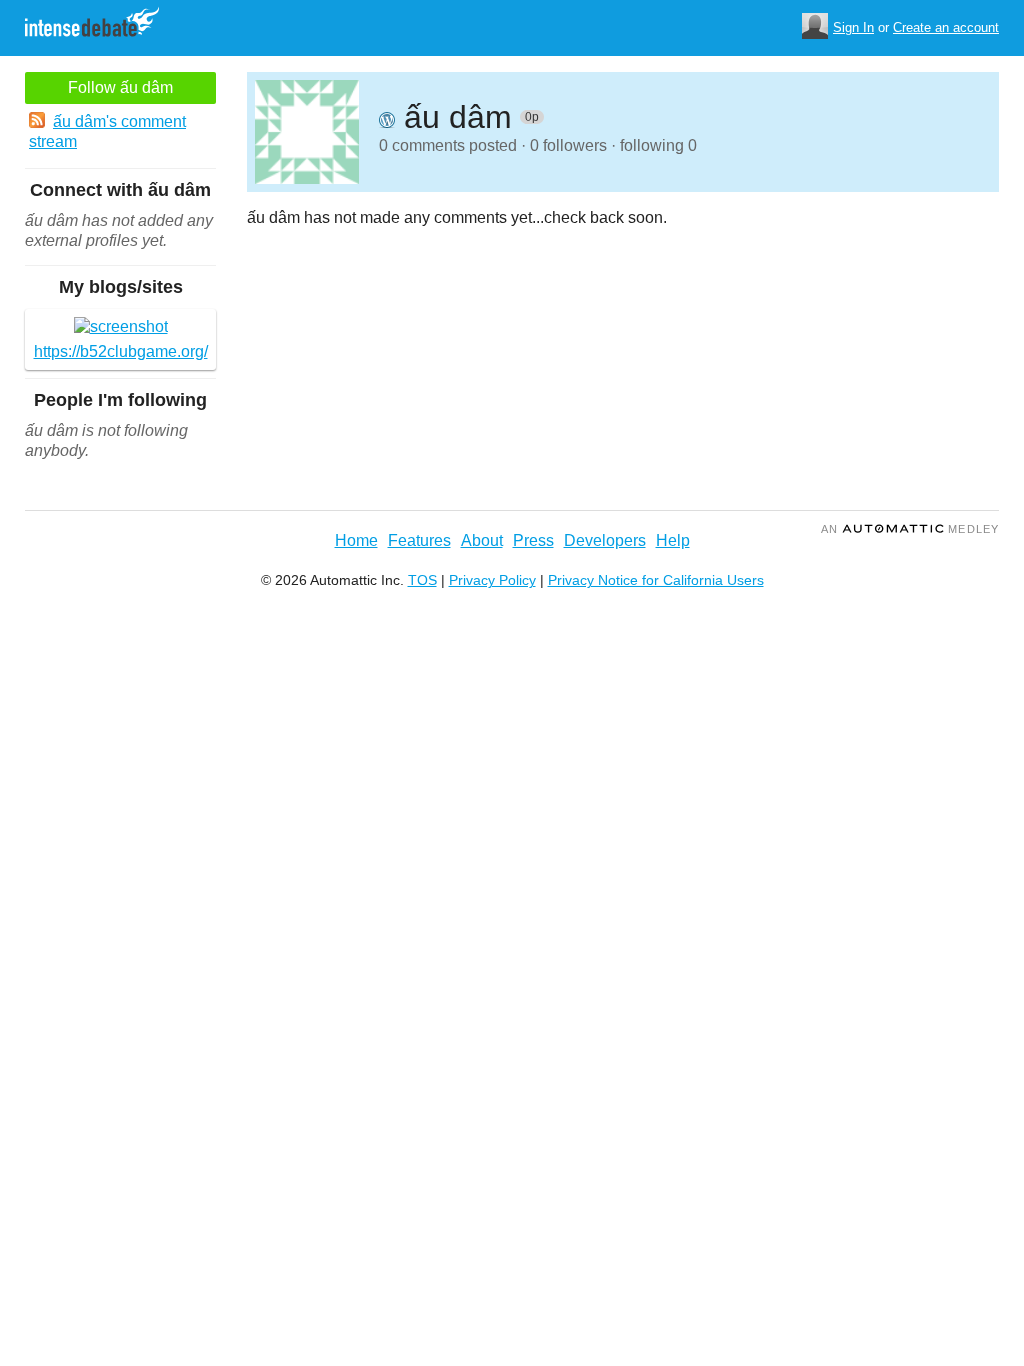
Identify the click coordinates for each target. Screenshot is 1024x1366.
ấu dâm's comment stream (107, 131)
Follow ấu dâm (120, 87)
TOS (422, 580)
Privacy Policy (492, 580)
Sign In (853, 27)
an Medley (910, 529)
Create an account (946, 27)
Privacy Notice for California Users (656, 580)
